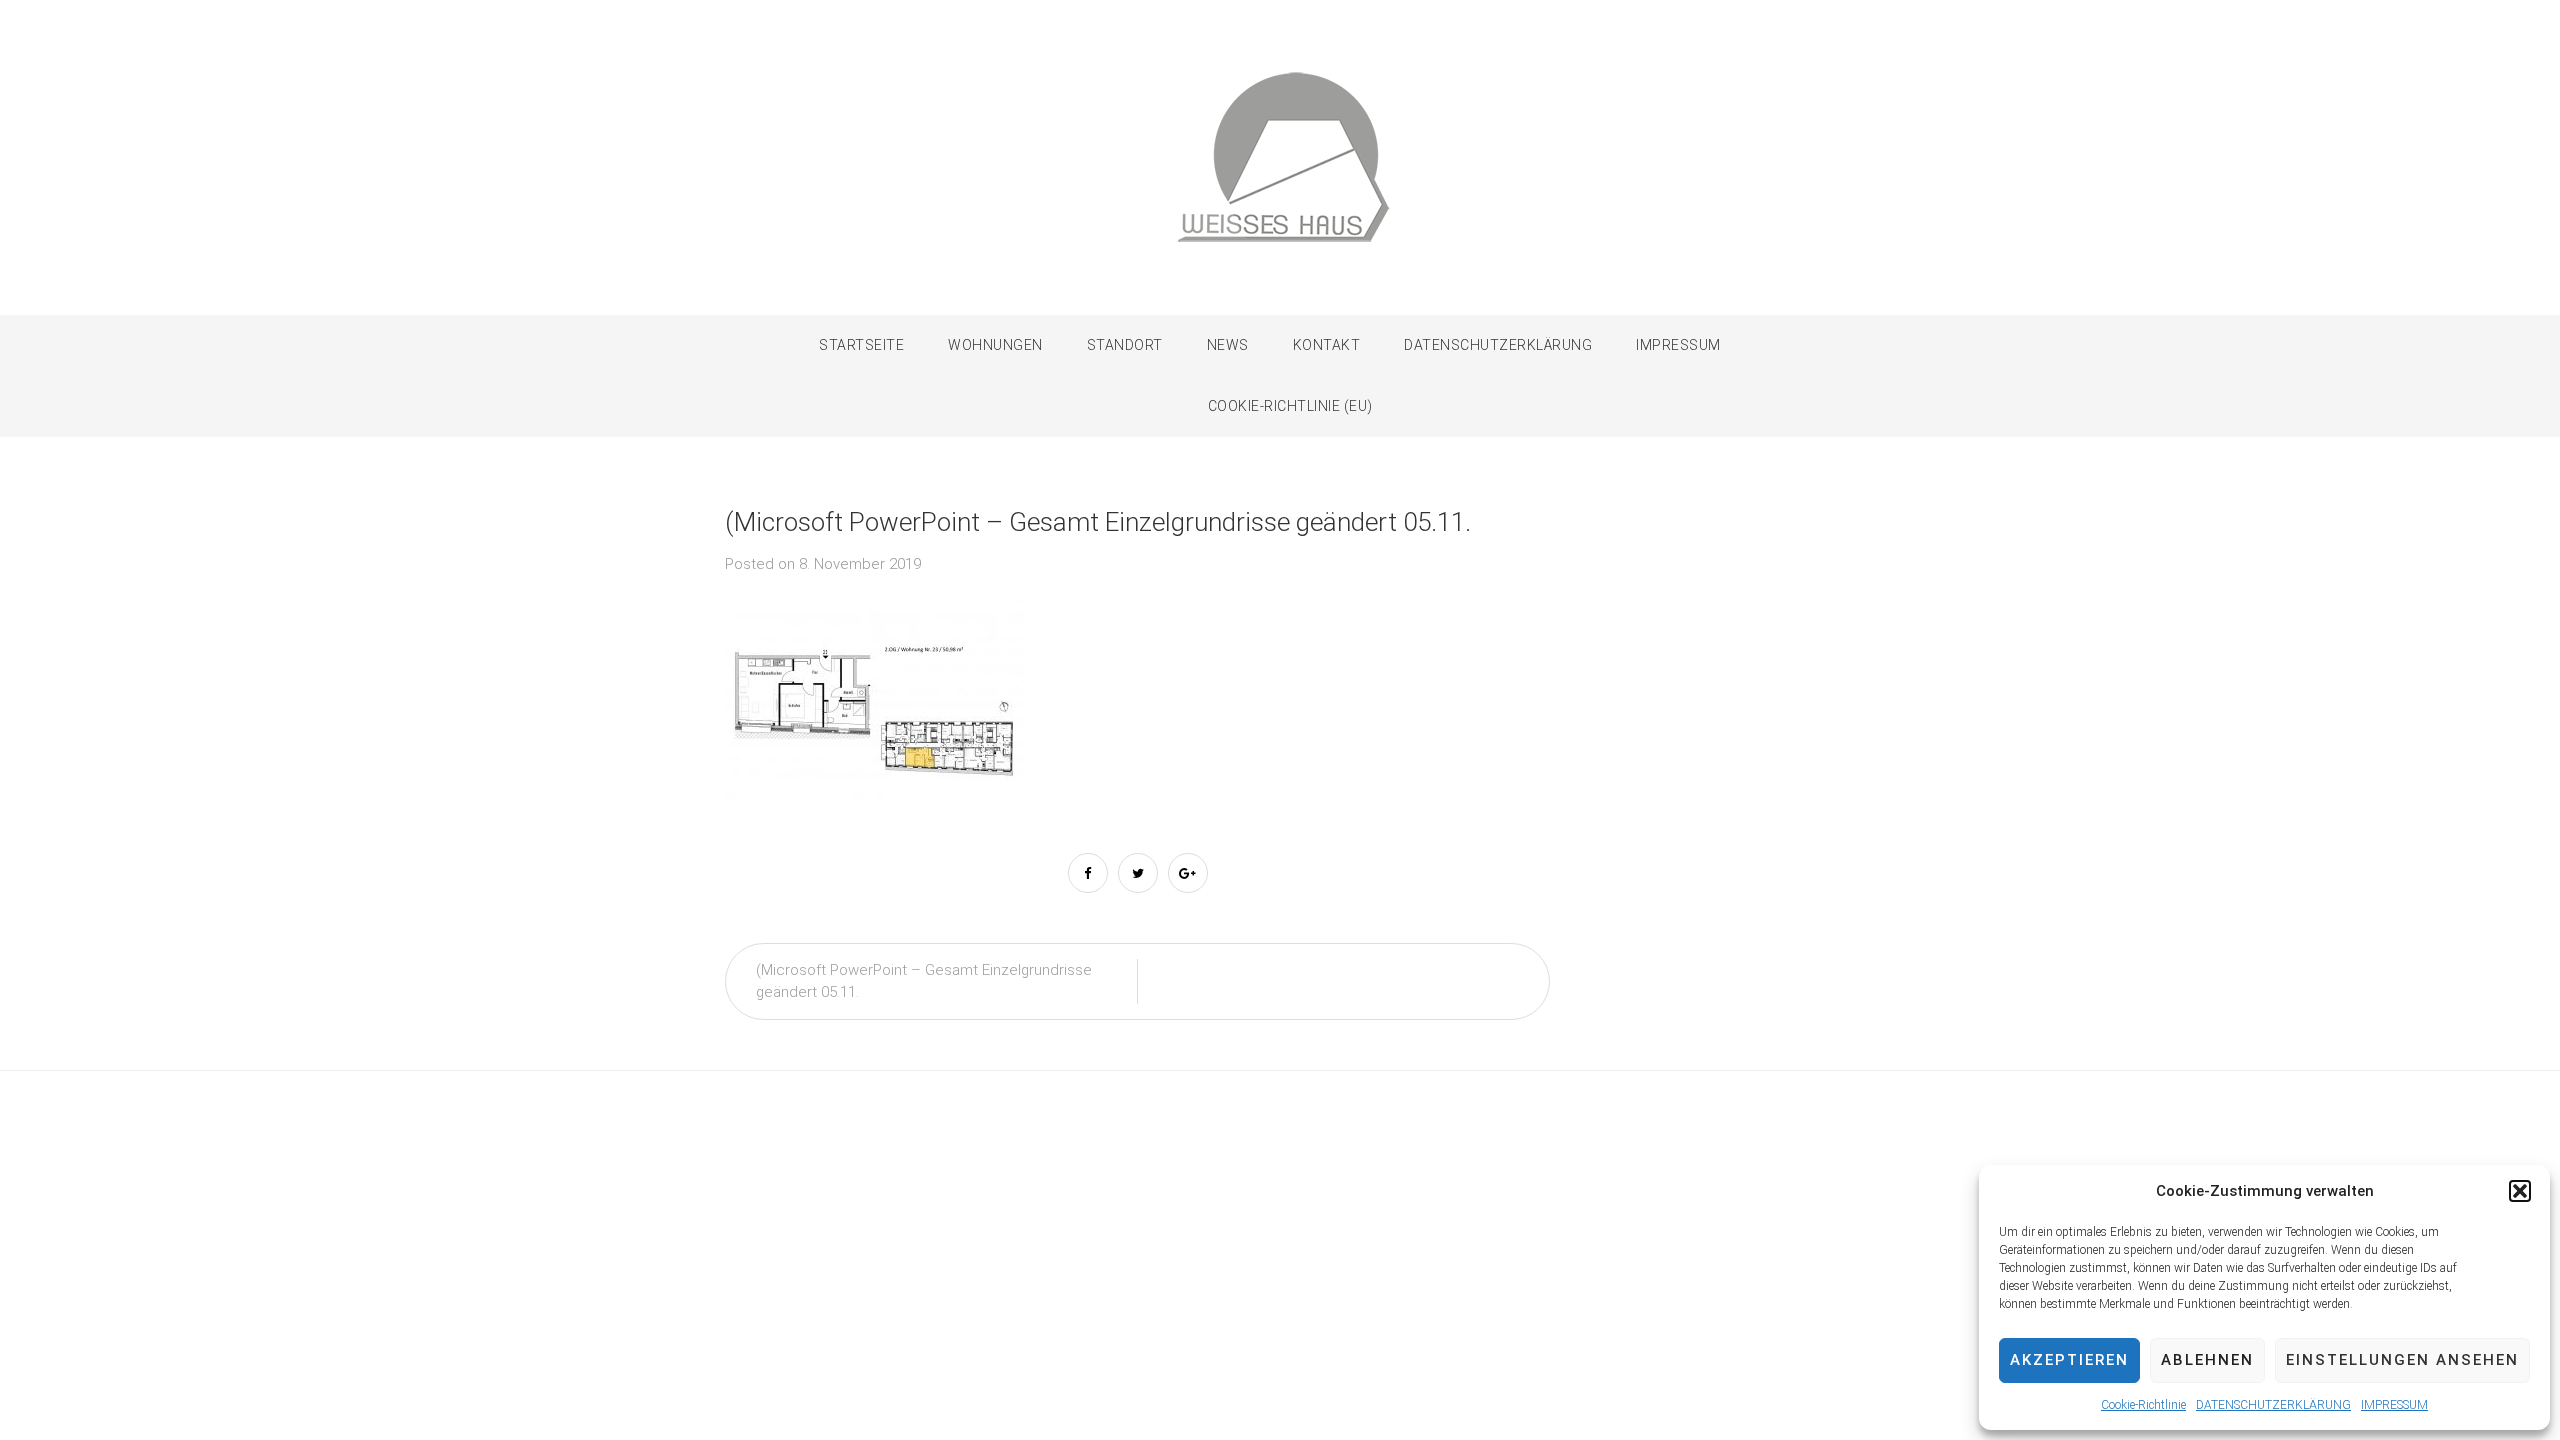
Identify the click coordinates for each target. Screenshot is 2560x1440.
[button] (2520, 1191)
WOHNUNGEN (995, 345)
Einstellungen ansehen (2402, 1360)
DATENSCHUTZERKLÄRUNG (2273, 1405)
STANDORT (1125, 345)
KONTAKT (1327, 345)
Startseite (861, 345)
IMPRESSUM (2394, 1405)
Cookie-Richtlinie (2143, 1405)
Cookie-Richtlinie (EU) (1290, 406)
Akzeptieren (2069, 1360)
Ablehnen (2207, 1360)
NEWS (1228, 345)
